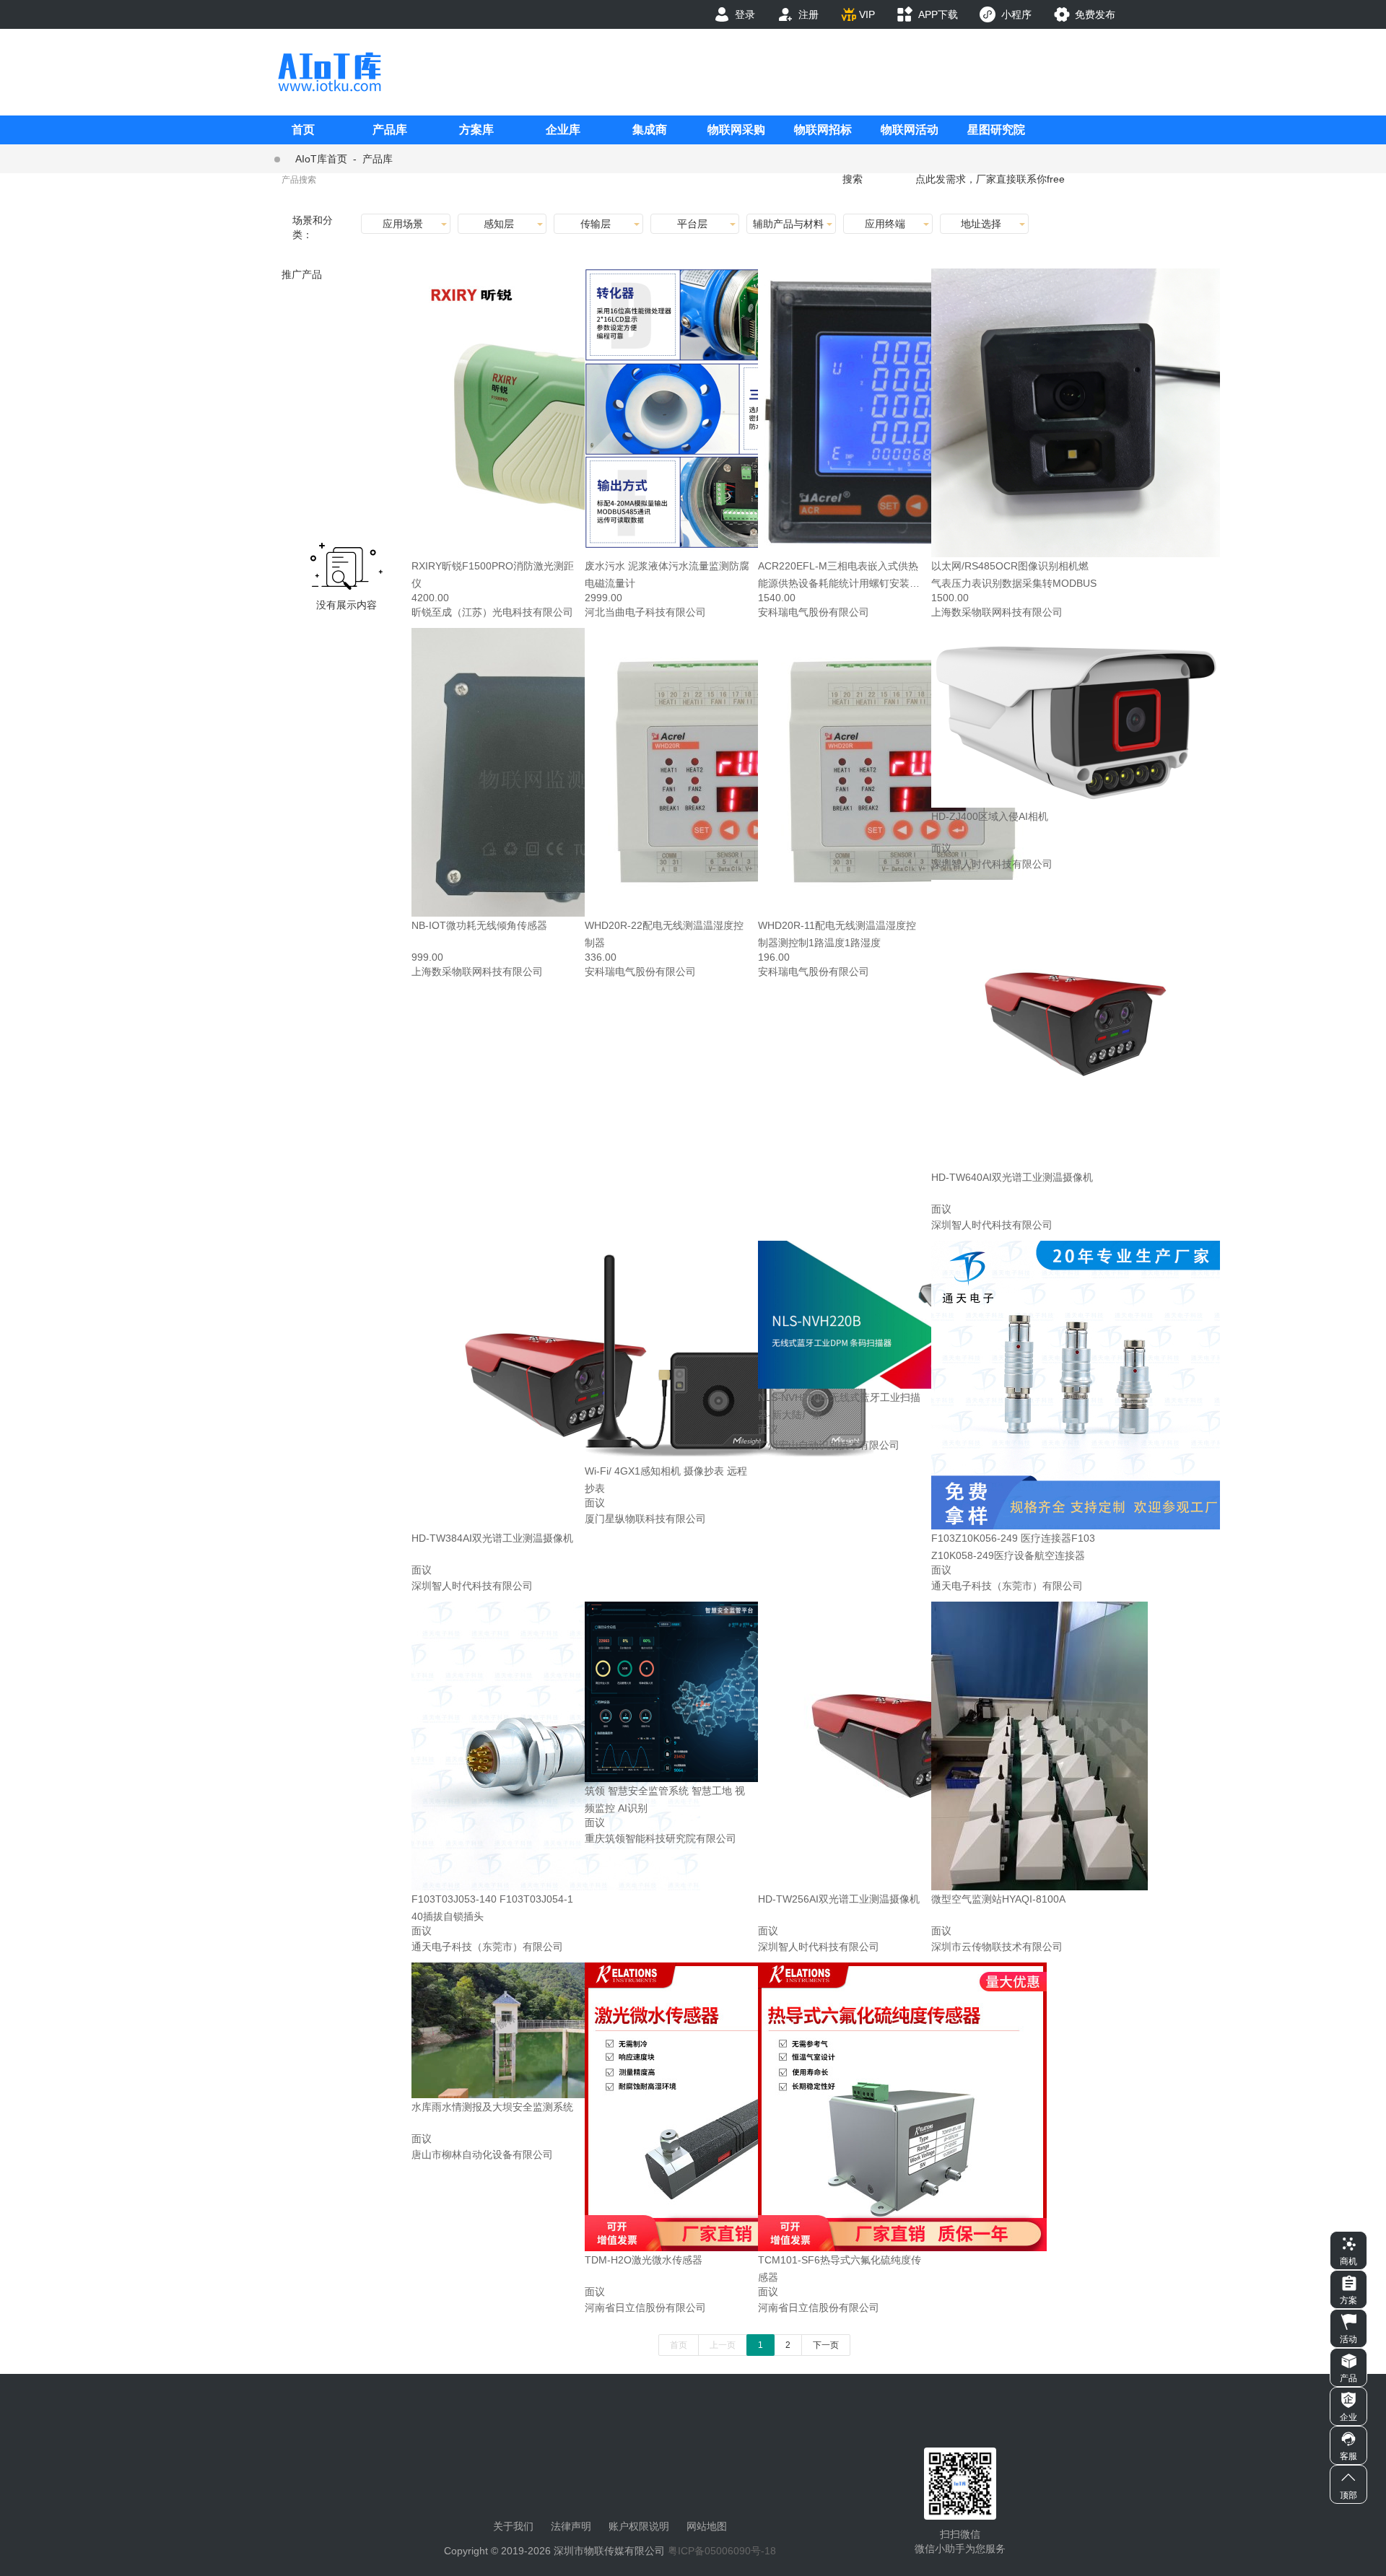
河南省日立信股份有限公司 (645, 2308)
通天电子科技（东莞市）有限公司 (1007, 1586)
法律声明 (571, 2526)
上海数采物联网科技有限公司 (997, 612)
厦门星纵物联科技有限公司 (645, 1519)
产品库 (390, 130)
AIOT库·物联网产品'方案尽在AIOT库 (329, 72)
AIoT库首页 (321, 159)
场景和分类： (313, 227)
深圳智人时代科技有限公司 (992, 864)
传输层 (596, 224)
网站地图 (707, 2526)
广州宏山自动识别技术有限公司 (829, 1445)
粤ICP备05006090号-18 (722, 2551)
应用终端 (885, 224)
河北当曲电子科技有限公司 (645, 612)
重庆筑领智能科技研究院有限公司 (661, 1838)
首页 (303, 130)
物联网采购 (736, 130)
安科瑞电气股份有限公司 (814, 612)
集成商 (650, 130)
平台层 (692, 224)
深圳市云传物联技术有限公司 (997, 1947)
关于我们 (513, 2526)
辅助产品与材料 (788, 224)
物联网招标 (823, 130)
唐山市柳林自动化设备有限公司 (482, 2154)
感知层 (499, 224)
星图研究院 (996, 130)
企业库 (563, 130)
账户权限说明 (639, 2526)
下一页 (826, 2345)
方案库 (476, 130)
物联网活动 (910, 130)
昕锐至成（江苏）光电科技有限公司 (492, 612)
